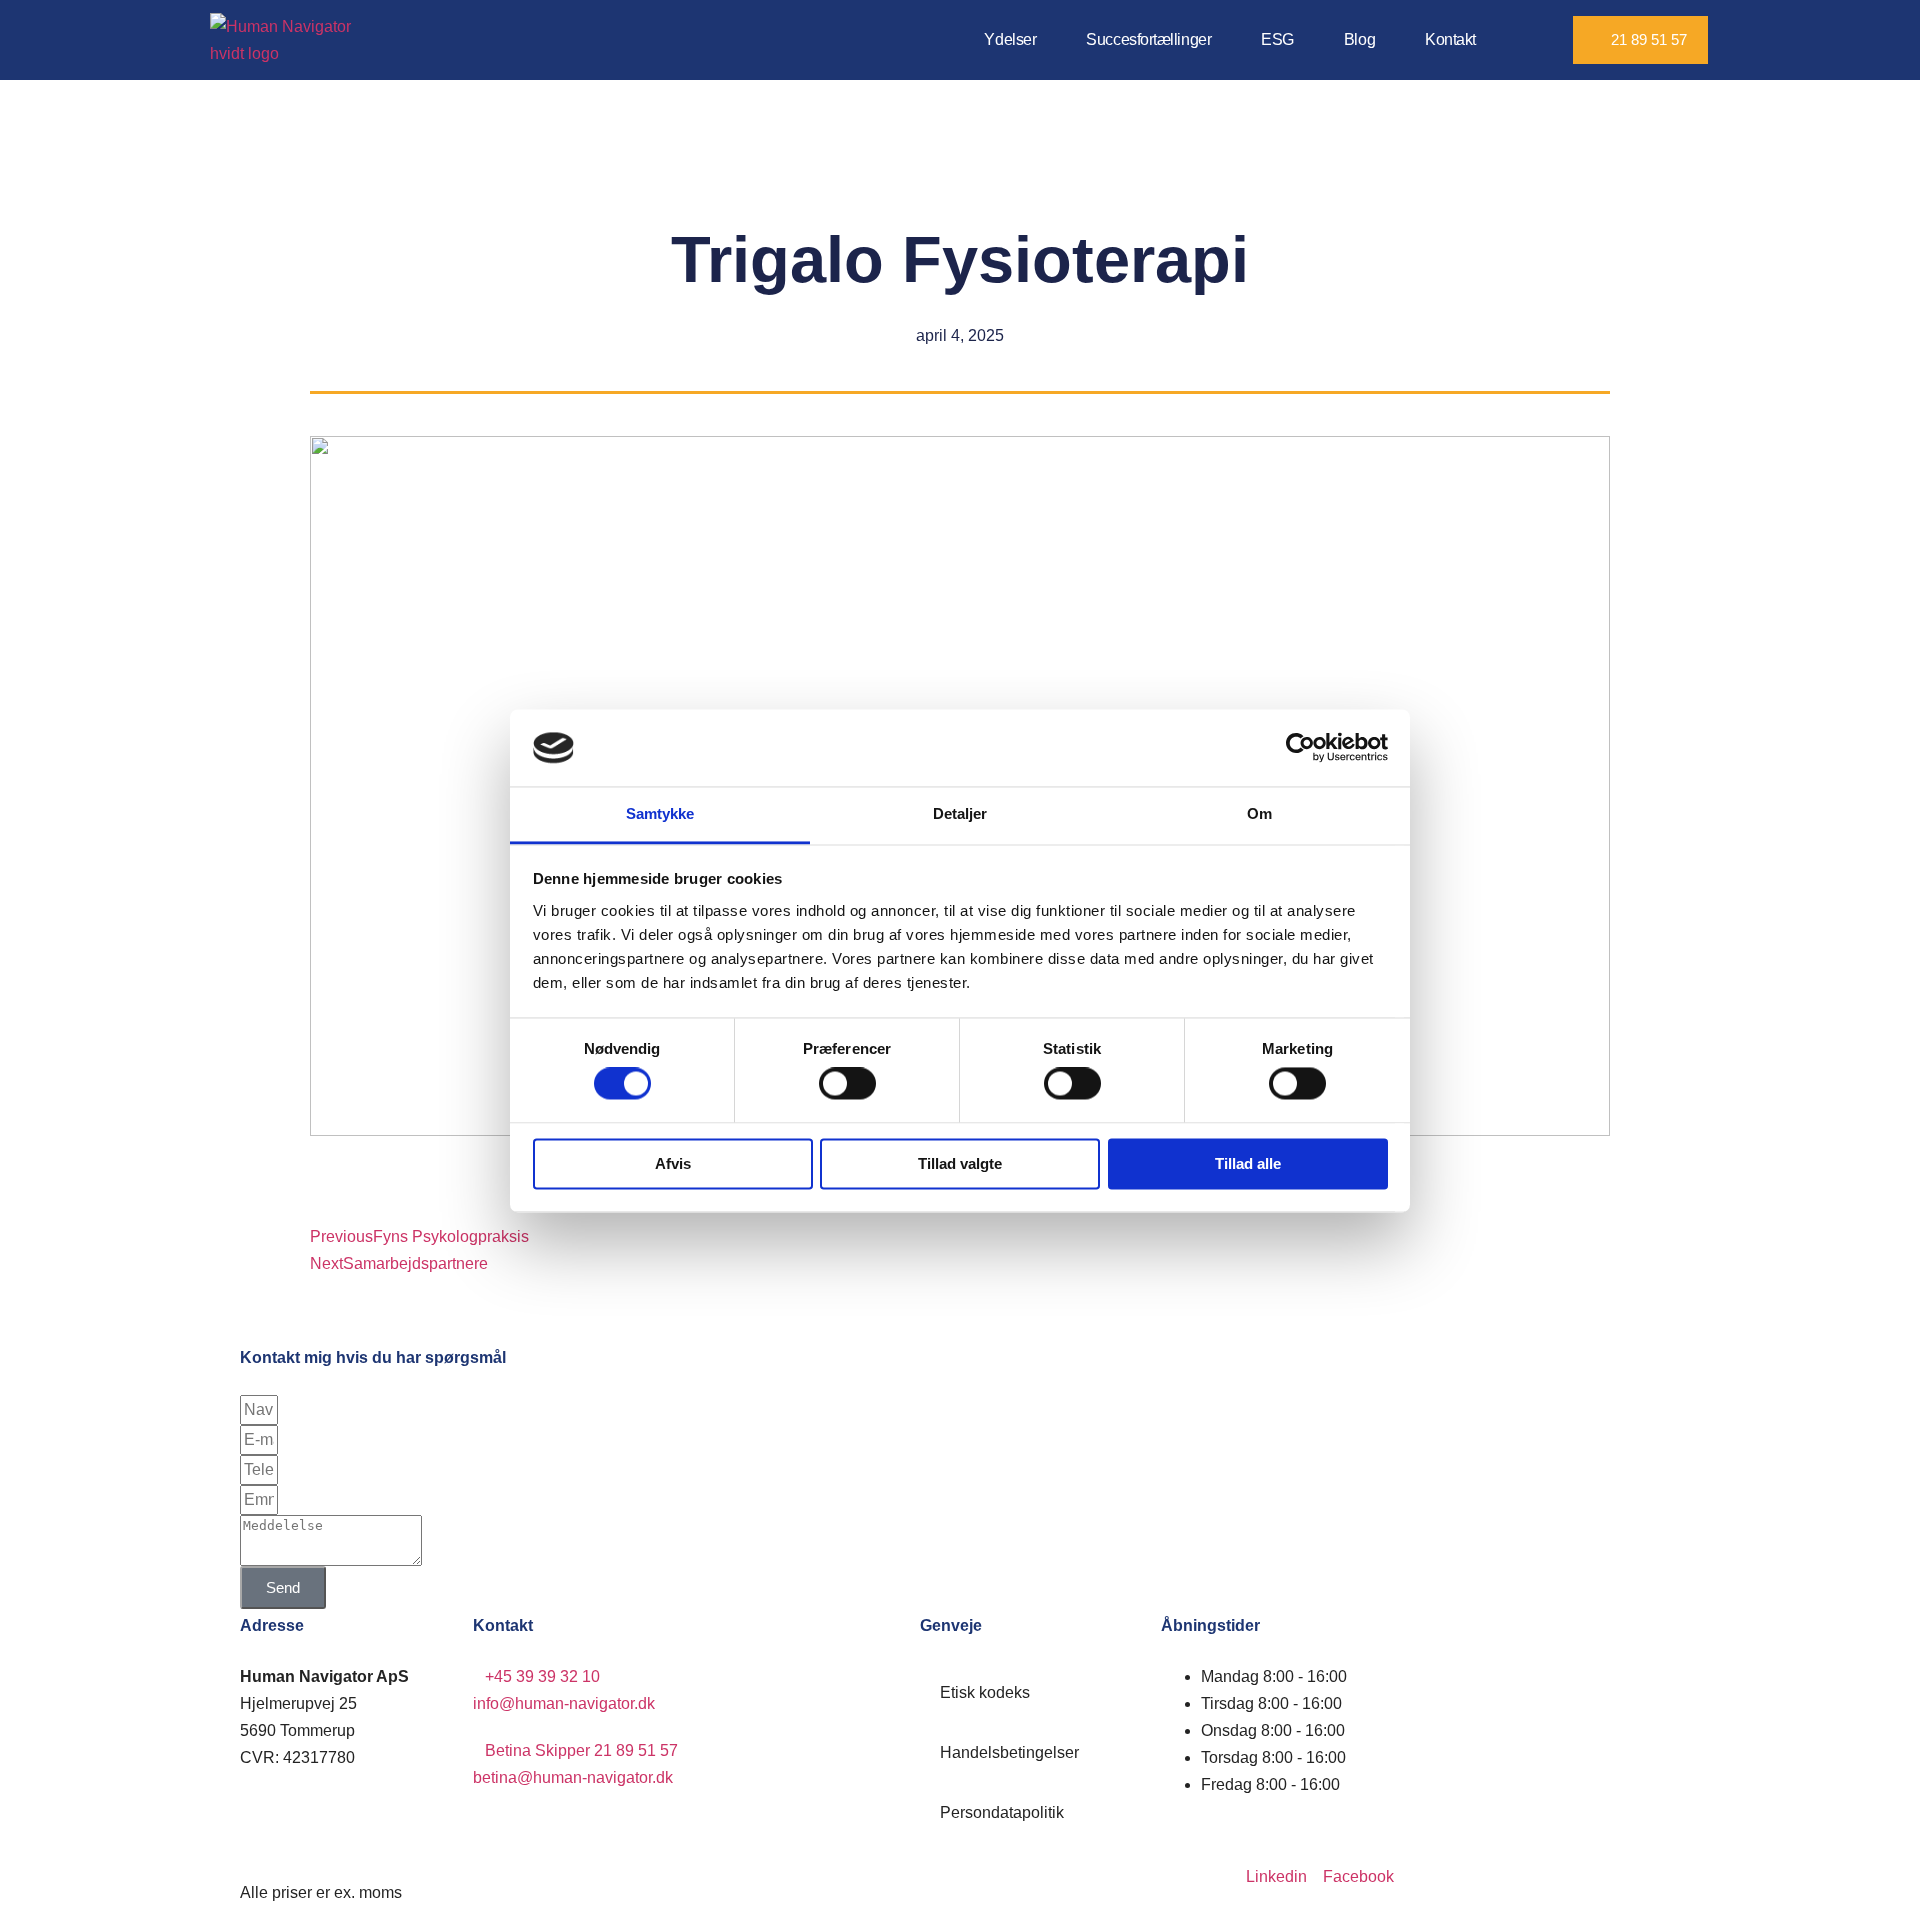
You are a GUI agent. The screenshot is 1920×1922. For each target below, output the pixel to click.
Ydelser (1010, 39)
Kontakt (1450, 39)
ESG (1277, 39)
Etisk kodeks (985, 1692)
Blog (1359, 39)
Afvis (673, 1163)
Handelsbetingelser (1009, 1752)
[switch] (847, 1084)
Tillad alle (1248, 1163)
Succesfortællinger (1148, 39)
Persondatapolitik (1002, 1812)
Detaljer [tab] (960, 813)
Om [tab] (1259, 813)
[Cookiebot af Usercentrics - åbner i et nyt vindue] (1300, 748)
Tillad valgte (960, 1163)
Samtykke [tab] (660, 813)
